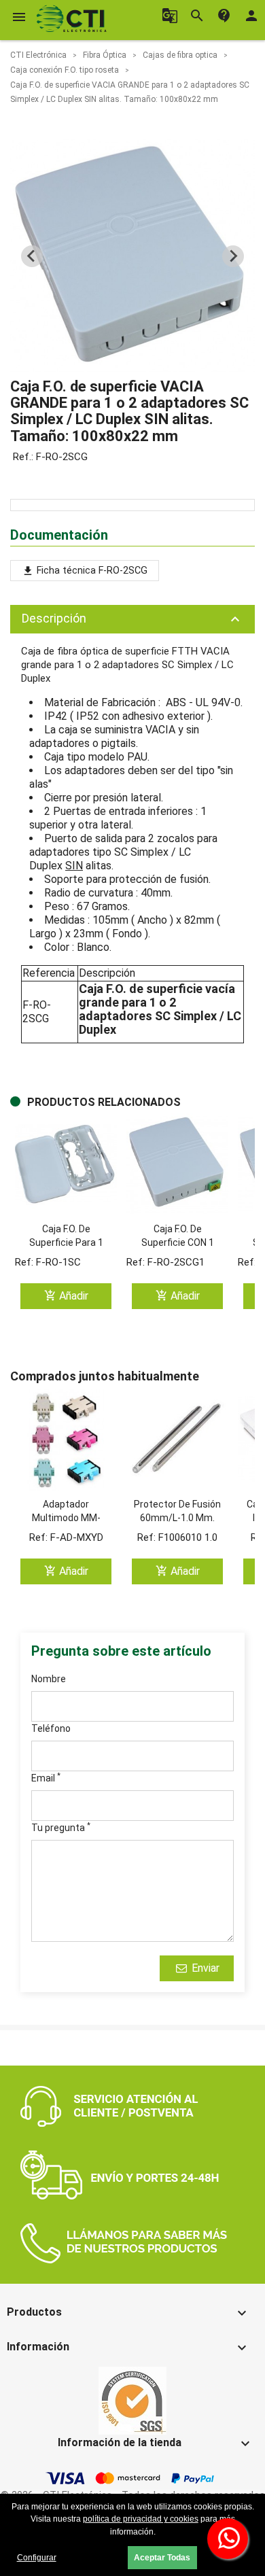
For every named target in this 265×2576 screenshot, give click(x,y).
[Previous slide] (32, 256)
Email (46, 1777)
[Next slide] (233, 256)
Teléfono (51, 1728)
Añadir (66, 1296)
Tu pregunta (61, 1827)
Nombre (49, 1679)
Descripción (132, 619)
